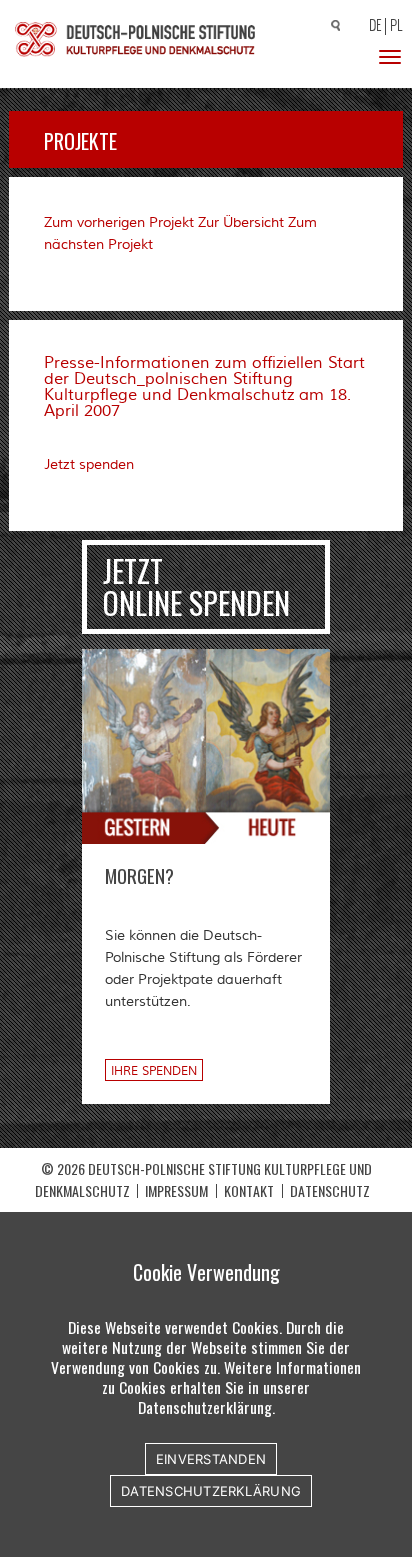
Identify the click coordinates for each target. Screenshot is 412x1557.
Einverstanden (211, 1459)
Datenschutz (330, 1190)
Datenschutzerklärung (211, 1491)
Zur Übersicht (241, 223)
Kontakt (249, 1190)
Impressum (176, 1190)
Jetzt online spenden (196, 586)
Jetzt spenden (89, 465)
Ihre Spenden (154, 1071)
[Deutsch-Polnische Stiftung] (135, 39)
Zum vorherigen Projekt (119, 223)
